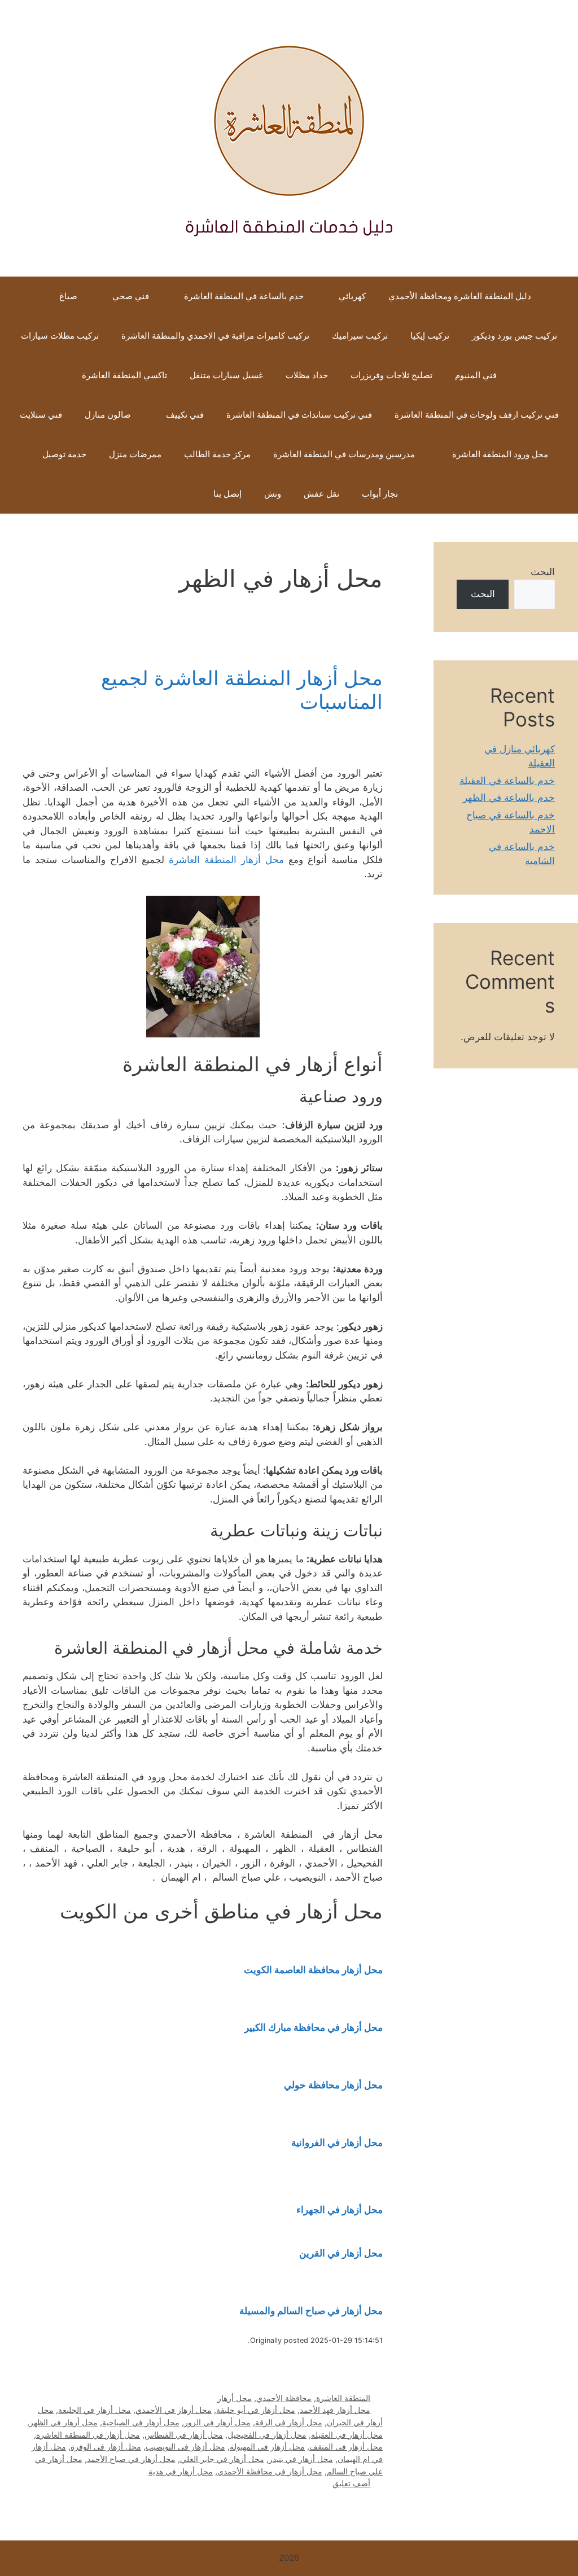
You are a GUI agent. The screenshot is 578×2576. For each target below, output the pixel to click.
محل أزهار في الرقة (289, 2422)
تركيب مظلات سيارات (60, 336)
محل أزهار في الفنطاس (184, 2435)
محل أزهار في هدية (181, 2471)
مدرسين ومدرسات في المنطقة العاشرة (344, 454)
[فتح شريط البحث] (185, 494)
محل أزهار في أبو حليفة (256, 2410)
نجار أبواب (380, 494)
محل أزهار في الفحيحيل (267, 2435)
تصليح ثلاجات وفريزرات (391, 375)
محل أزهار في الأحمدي (174, 2410)
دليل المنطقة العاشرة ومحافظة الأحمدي (460, 296)
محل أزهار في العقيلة (347, 2435)
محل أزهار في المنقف (346, 2446)
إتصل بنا (227, 494)
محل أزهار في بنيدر (301, 2459)
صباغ (68, 296)
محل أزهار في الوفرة (106, 2446)
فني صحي (131, 296)
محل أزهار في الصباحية (141, 2422)
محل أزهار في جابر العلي (222, 2459)
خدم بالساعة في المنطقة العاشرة (244, 296)
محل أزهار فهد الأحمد (335, 2410)
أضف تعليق (351, 2483)
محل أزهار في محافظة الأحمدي (270, 2471)
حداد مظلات (307, 375)
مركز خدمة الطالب (217, 454)
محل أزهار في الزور (217, 2422)
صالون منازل (108, 415)
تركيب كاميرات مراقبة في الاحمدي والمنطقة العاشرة (215, 336)
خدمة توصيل (64, 454)
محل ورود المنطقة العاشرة (499, 454)
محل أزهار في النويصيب (185, 2446)
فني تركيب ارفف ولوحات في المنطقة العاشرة (477, 415)
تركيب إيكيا (430, 336)
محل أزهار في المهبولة (267, 2446)
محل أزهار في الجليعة (95, 2410)
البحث (543, 572)
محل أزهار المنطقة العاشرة (226, 860)
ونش (273, 494)
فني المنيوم (476, 375)
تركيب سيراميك (360, 336)
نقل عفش (321, 494)
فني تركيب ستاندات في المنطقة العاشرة (299, 415)
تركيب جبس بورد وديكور (514, 336)
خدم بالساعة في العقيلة (507, 781)
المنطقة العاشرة (343, 2398)
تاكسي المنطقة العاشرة (124, 375)
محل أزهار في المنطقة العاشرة (88, 2435)
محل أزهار (235, 2398)
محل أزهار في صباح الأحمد (131, 2459)
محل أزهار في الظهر (64, 2422)
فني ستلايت (41, 415)
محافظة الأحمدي (284, 2398)
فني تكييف (185, 415)
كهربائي (352, 296)
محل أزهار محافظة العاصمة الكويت (313, 1970)
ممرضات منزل (135, 454)
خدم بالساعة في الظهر (509, 798)
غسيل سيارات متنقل (226, 375)
